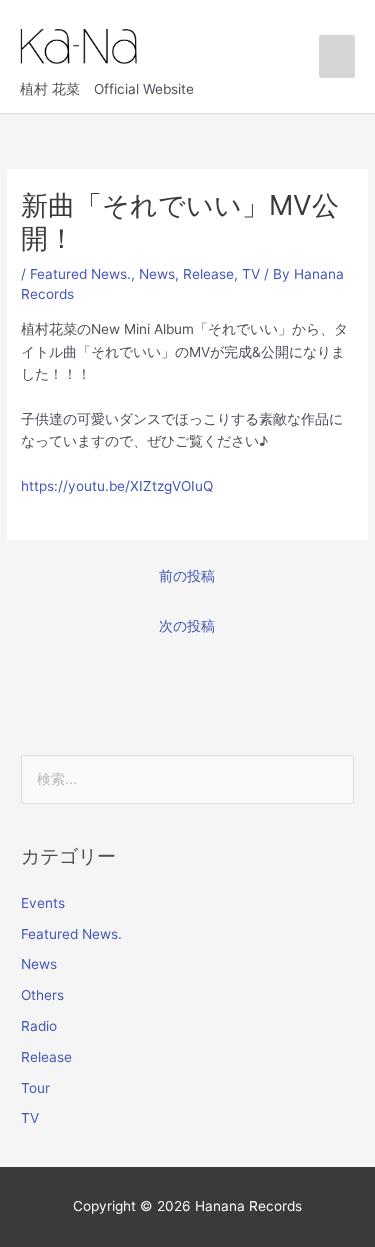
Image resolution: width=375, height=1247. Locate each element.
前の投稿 (187, 576)
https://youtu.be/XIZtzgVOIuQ (117, 486)
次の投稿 (187, 626)
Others (42, 995)
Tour (35, 1088)
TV (251, 274)
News (157, 274)
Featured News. (80, 274)
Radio (39, 1026)
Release (208, 274)
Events (43, 903)
